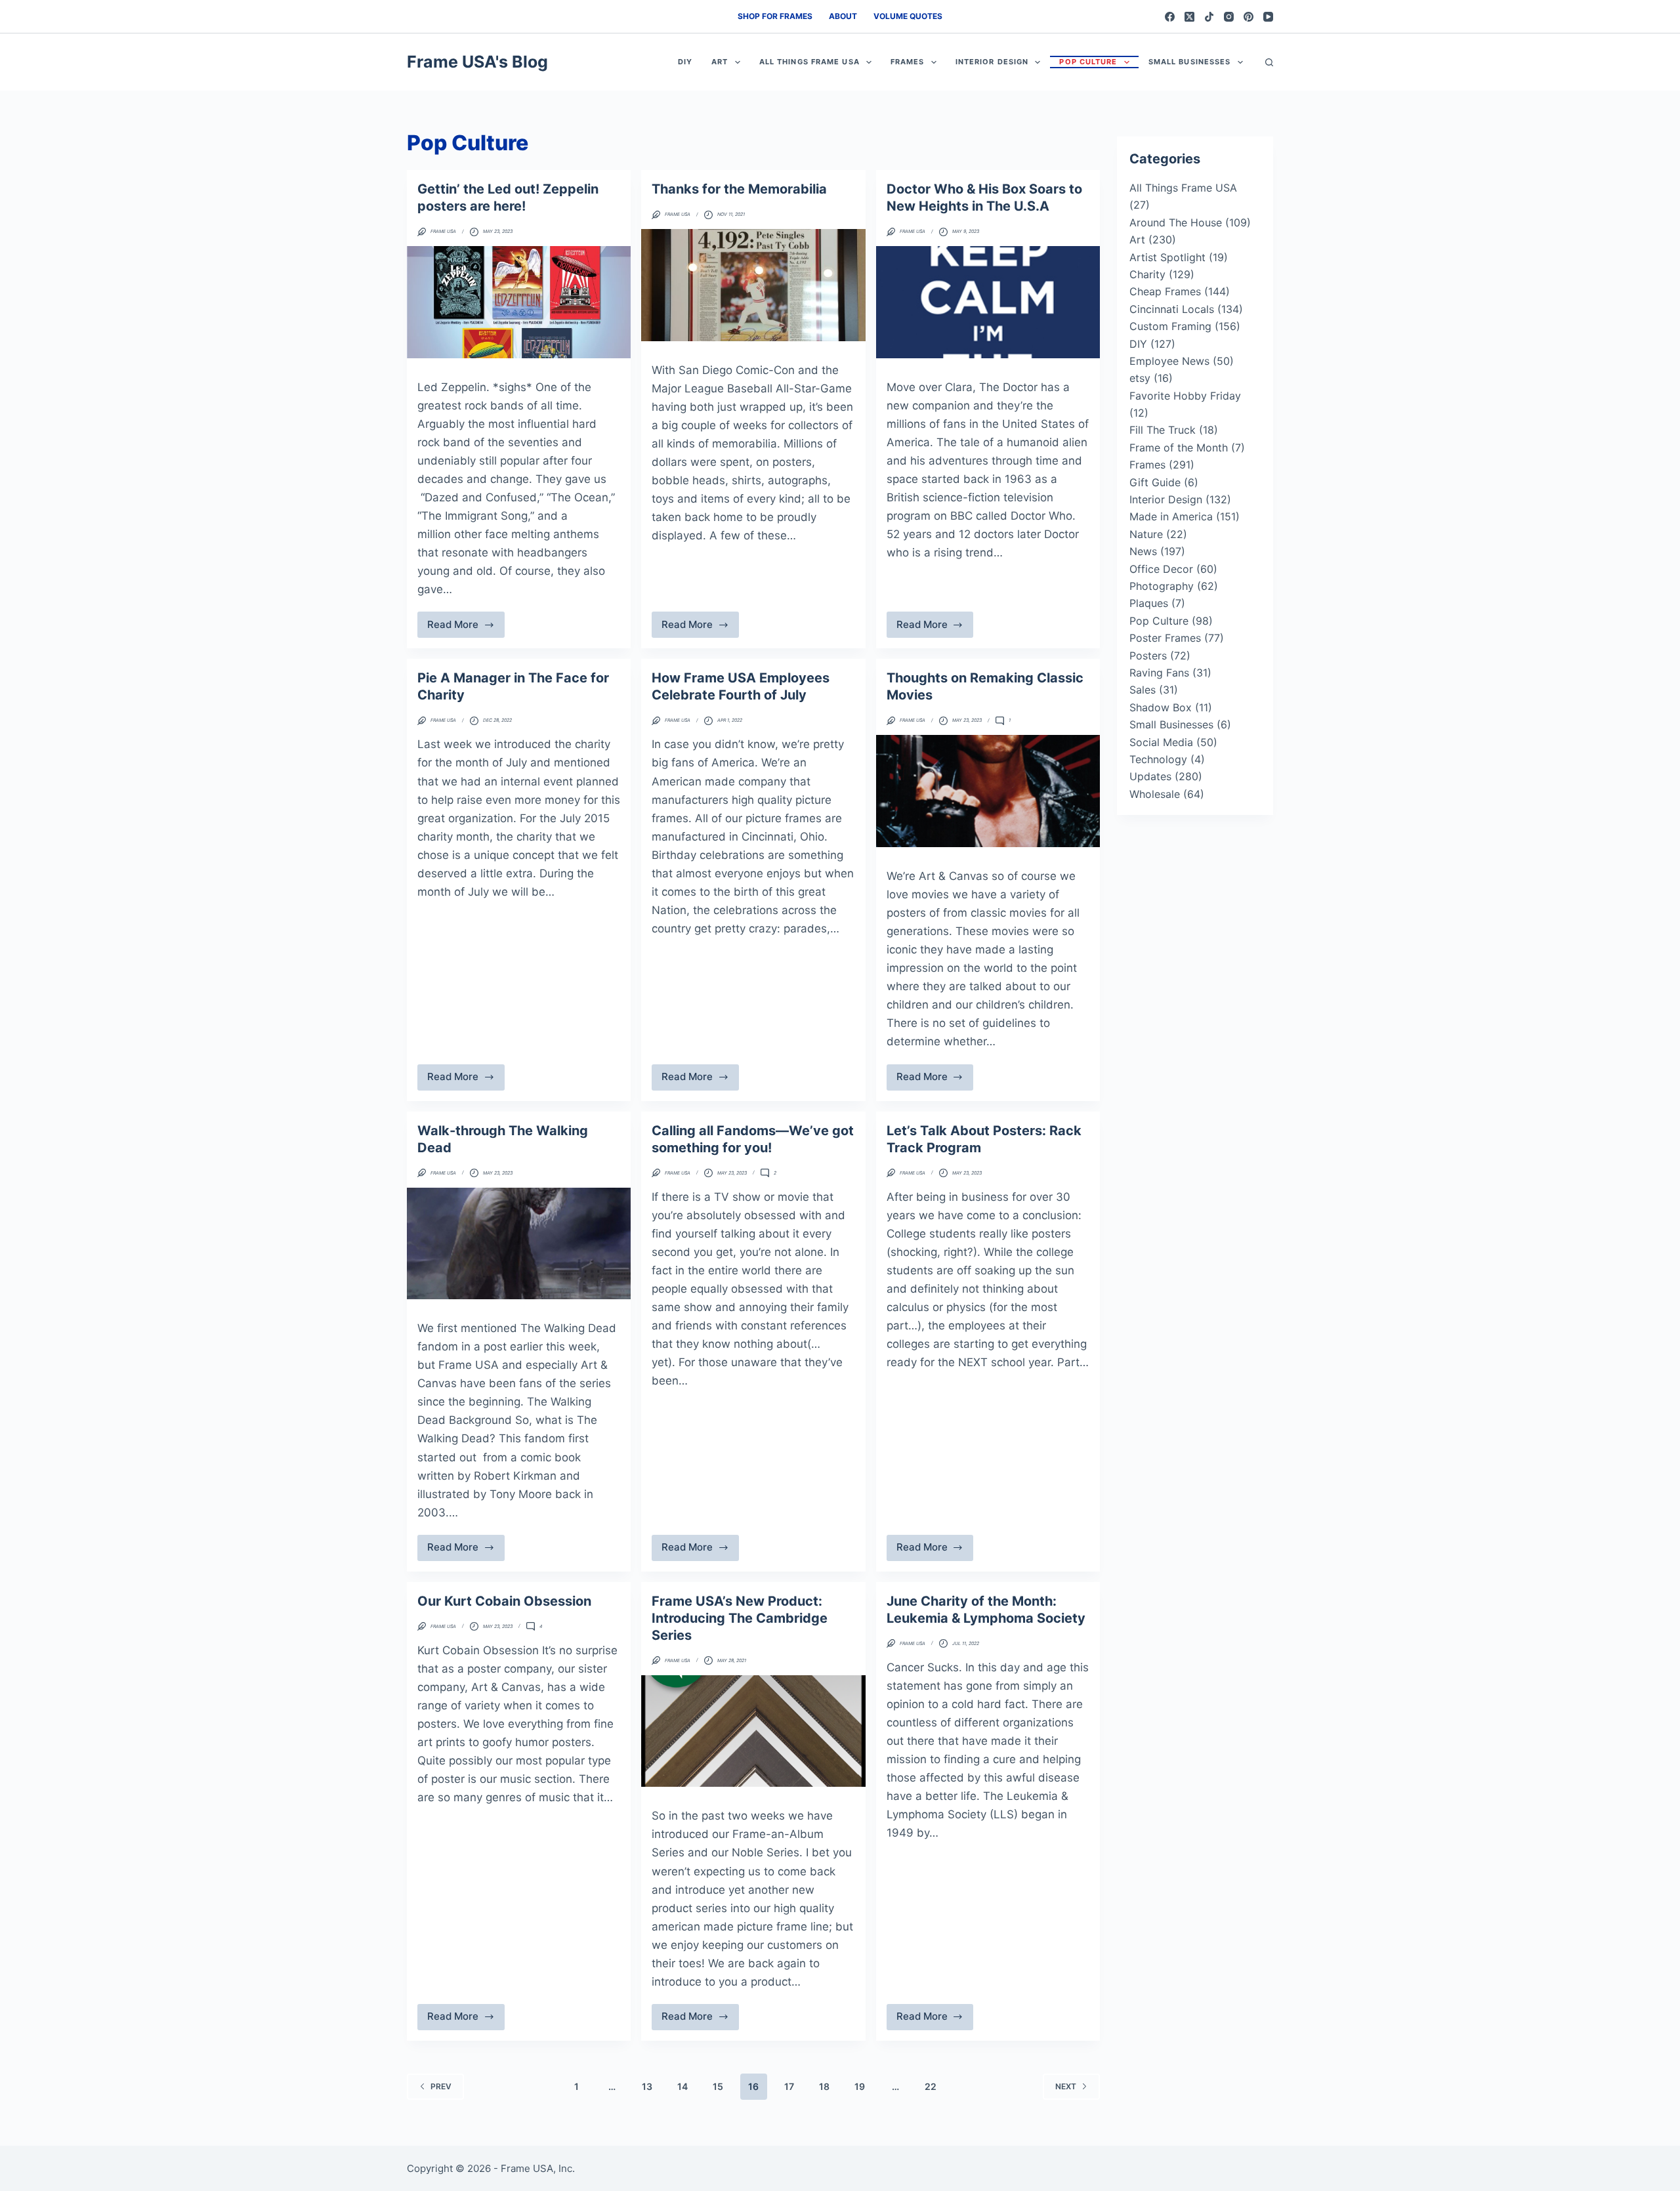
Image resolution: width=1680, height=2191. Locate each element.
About (843, 16)
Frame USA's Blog (477, 62)
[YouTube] (1268, 17)
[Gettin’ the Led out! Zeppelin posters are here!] (519, 302)
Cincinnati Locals (1172, 309)
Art (720, 62)
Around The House (1176, 222)
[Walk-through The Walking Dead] (519, 1244)
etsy (1140, 378)
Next (1066, 2086)
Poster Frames (1165, 638)
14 (682, 2086)
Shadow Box (1161, 707)
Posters (1148, 656)
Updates (1150, 776)
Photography (1162, 586)
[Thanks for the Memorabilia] (753, 285)
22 (931, 2086)
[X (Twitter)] (1189, 17)
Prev (441, 2086)
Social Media (1161, 742)
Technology (1158, 759)
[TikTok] (1209, 17)
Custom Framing (1170, 326)
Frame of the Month (1179, 448)
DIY (685, 62)
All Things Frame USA (809, 62)
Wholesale (1155, 794)
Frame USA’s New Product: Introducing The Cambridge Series (740, 1618)
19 (860, 2086)
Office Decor (1161, 569)
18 (824, 2086)
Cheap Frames (1165, 291)
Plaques (1149, 603)
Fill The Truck (1163, 430)
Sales (1143, 690)
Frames (908, 62)
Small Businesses (1190, 62)
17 (789, 2086)
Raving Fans (1159, 673)
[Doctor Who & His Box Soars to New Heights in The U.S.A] (988, 302)
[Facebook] (1170, 17)
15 (718, 2086)
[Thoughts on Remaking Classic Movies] (988, 791)
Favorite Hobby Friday (1185, 396)
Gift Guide (1155, 482)
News (1143, 551)
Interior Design (992, 62)
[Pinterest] (1249, 17)
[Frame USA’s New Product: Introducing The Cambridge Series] (753, 1731)
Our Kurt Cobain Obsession (504, 1601)
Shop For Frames (775, 16)
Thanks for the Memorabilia (739, 189)
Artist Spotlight (1167, 257)
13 (647, 2086)
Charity (1147, 274)
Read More (465, 628)
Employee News (1169, 361)
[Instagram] (1229, 17)
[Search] (1269, 62)
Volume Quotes (908, 16)
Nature (1146, 534)
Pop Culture (1088, 62)
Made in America (1171, 516)
